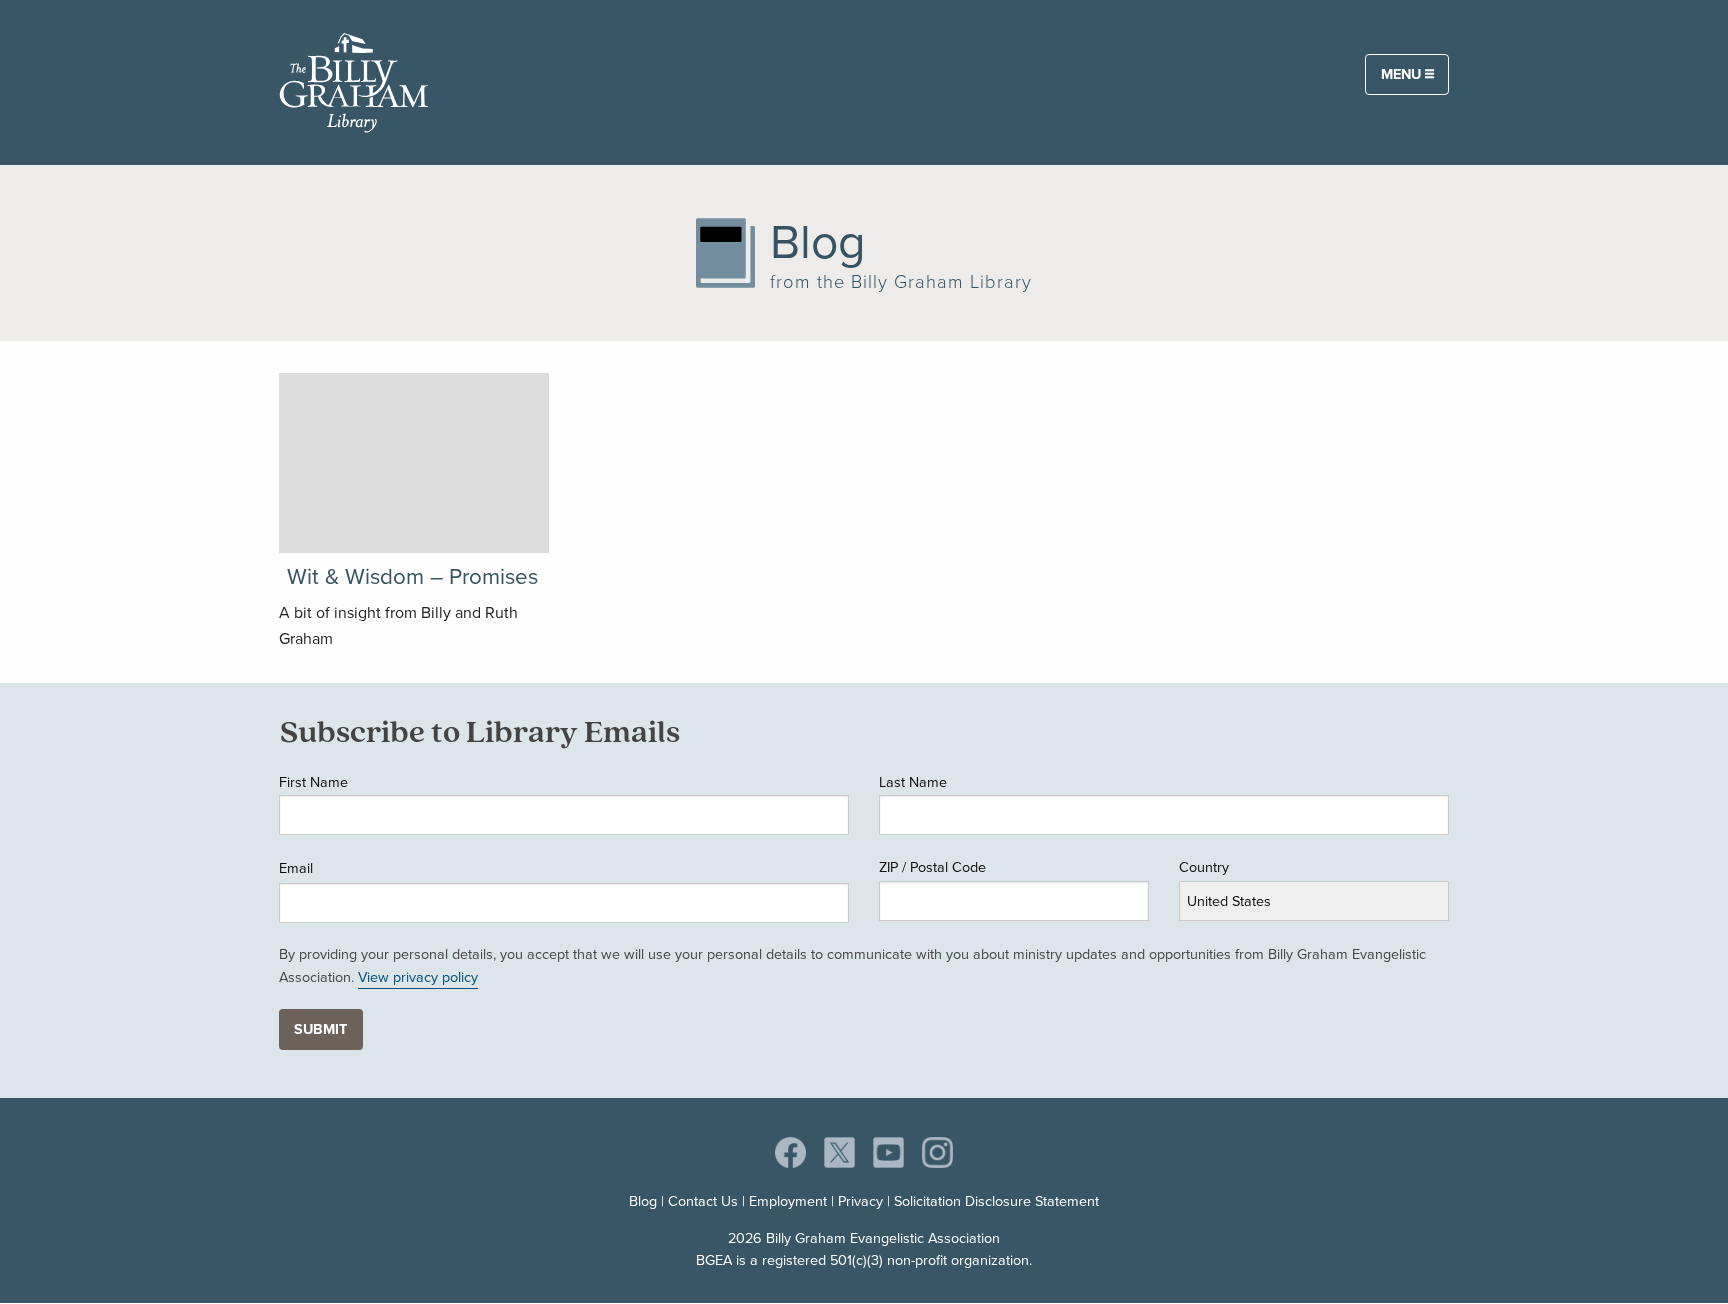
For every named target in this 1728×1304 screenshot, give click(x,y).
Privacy (860, 1201)
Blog (643, 1201)
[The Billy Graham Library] (354, 79)
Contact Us (703, 1201)
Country (1204, 867)
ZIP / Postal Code (932, 867)
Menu (1403, 74)
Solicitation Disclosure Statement (996, 1201)
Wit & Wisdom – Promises (412, 576)
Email (296, 868)
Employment (788, 1201)
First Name (313, 782)
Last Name (913, 782)
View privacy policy (418, 977)
